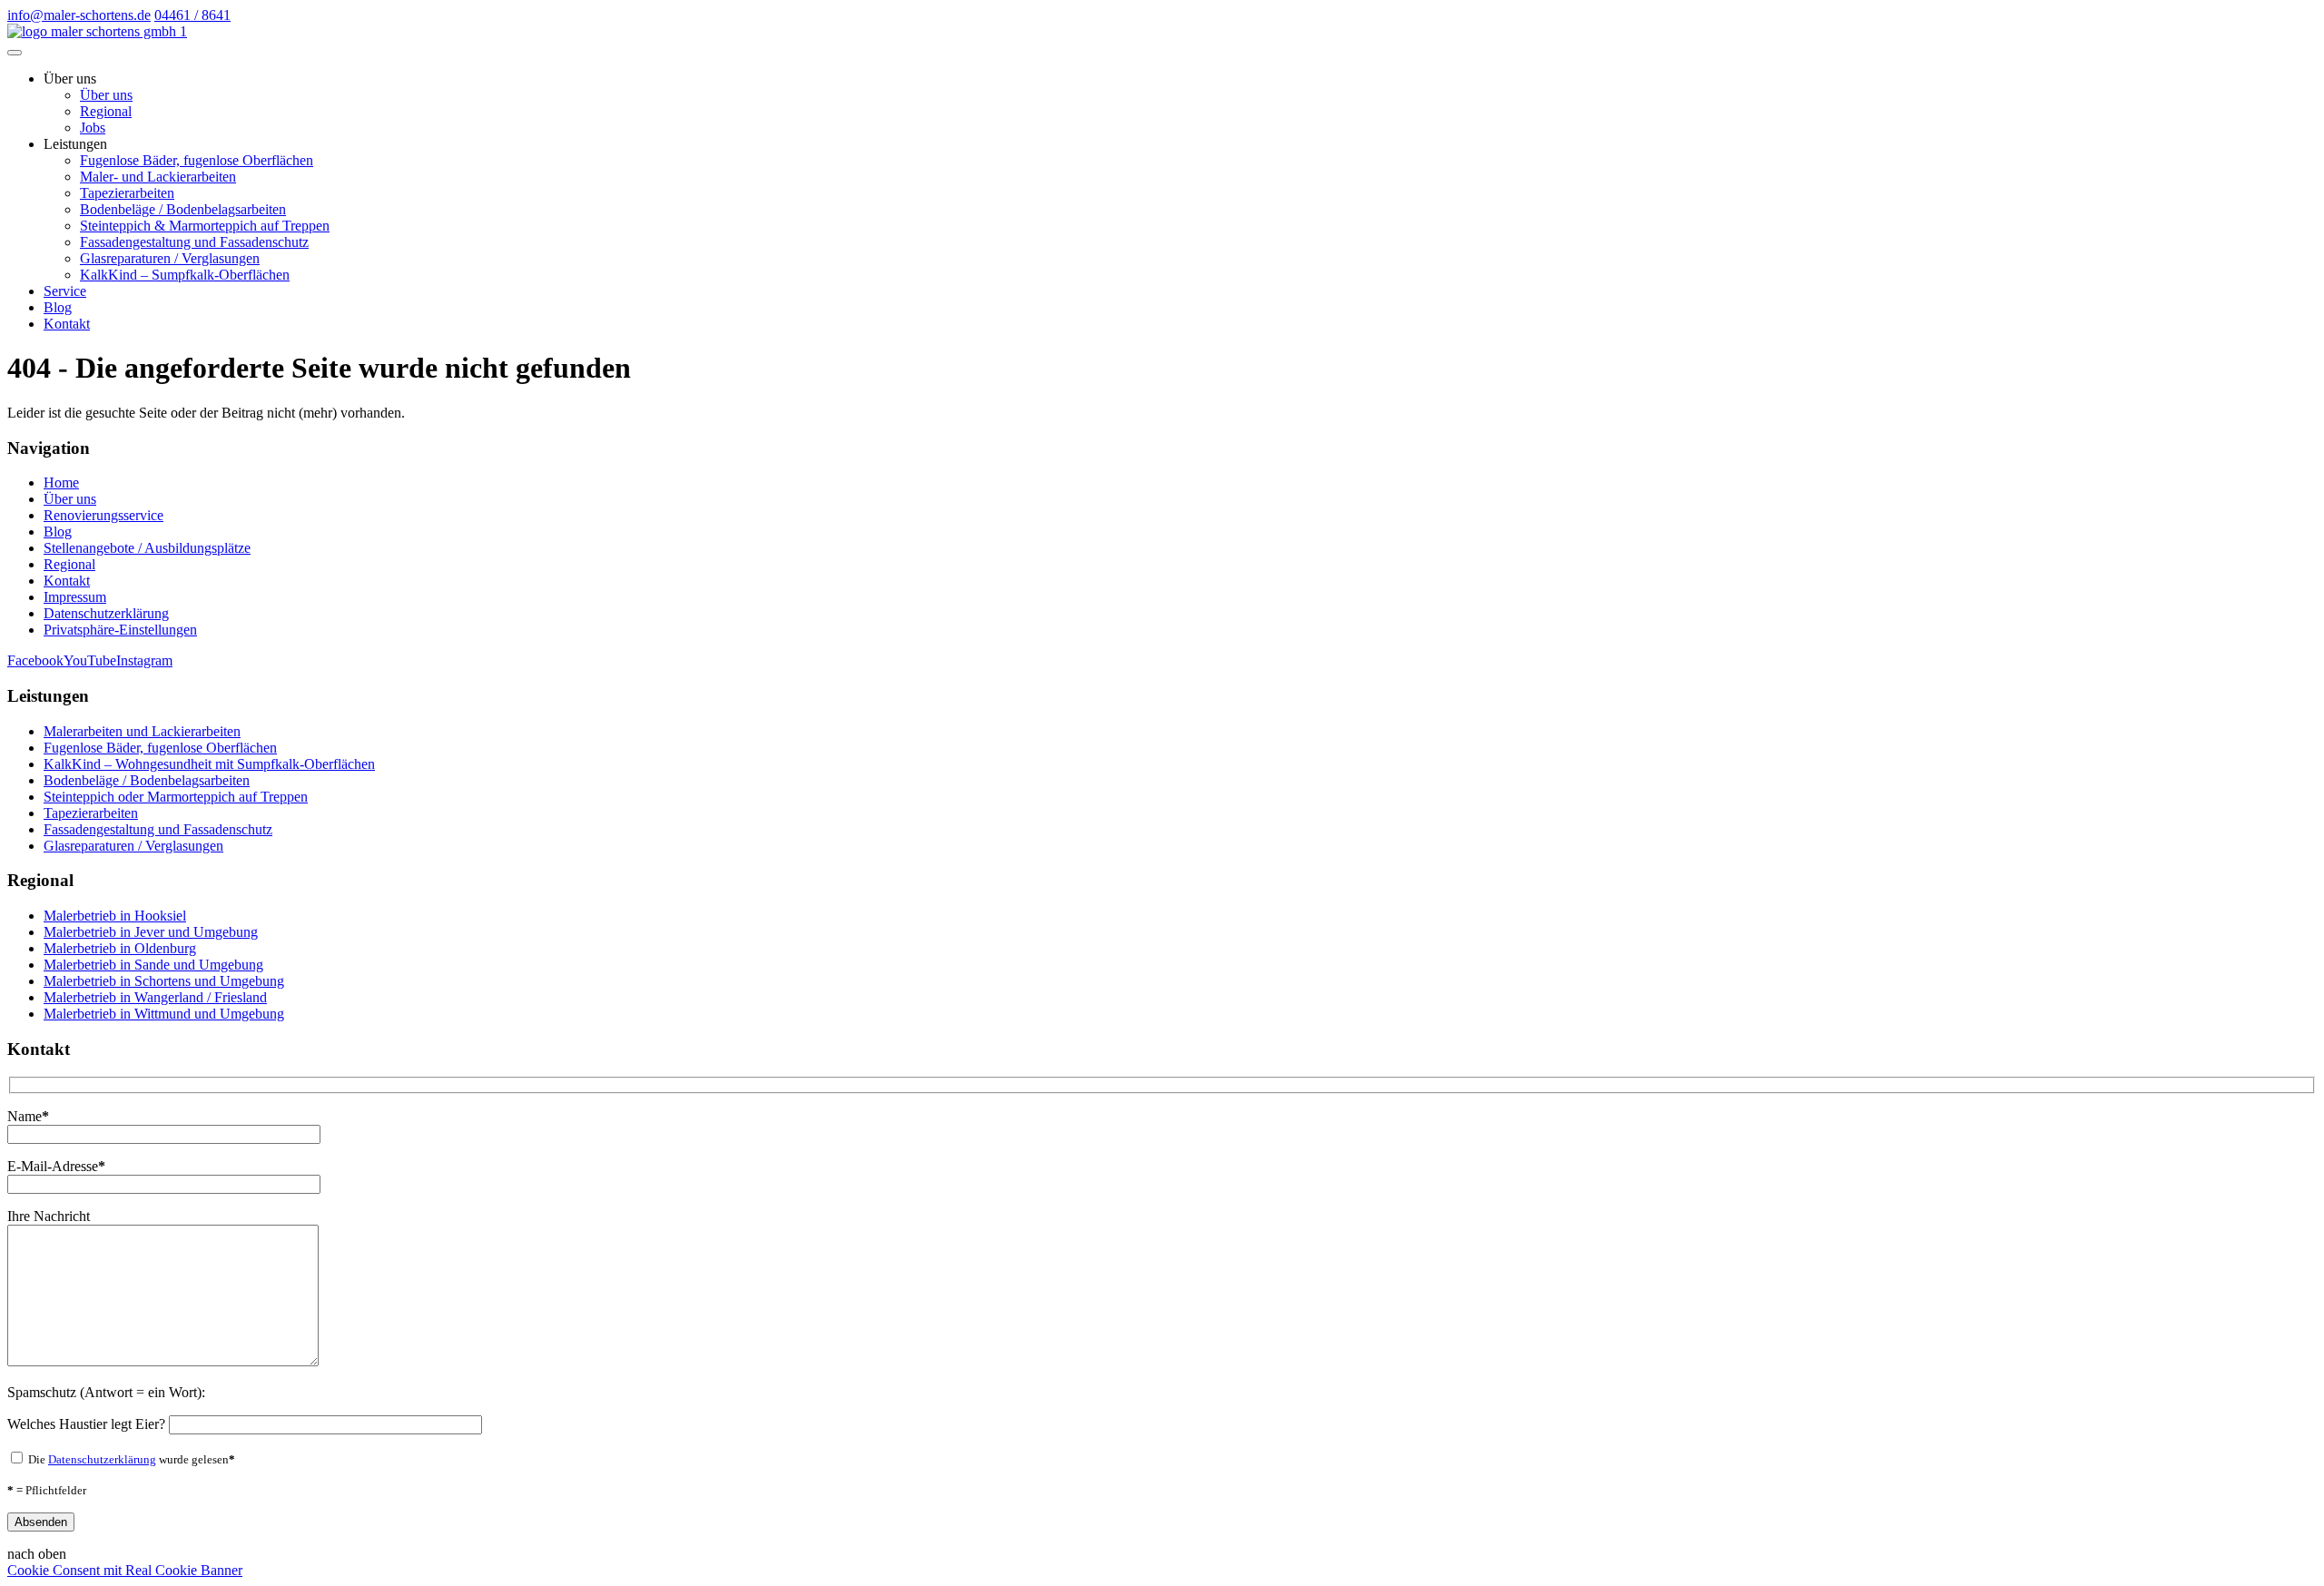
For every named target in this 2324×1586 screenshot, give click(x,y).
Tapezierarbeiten (127, 193)
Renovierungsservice (103, 515)
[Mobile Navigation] (15, 53)
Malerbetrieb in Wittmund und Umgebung (164, 1014)
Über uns (106, 95)
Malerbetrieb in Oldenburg (120, 948)
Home (61, 483)
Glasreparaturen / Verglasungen (170, 258)
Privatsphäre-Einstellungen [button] (120, 630)
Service (65, 291)
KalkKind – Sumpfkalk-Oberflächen (185, 275)
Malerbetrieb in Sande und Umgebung (153, 965)
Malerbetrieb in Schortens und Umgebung (164, 981)
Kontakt (67, 324)
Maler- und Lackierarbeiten (158, 177)
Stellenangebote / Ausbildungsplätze (147, 548)
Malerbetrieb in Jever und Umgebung (151, 932)
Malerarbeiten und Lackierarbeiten (142, 731)
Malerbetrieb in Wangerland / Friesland (155, 997)
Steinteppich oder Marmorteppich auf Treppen (176, 797)
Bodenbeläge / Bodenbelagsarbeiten (183, 209)
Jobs (93, 128)
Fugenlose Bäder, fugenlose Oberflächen (197, 160)
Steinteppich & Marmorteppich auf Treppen (205, 226)
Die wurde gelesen (130, 1459)
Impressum (75, 597)
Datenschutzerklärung (106, 613)
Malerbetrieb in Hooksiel (115, 916)
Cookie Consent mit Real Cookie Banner (125, 1570)
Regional (106, 111)
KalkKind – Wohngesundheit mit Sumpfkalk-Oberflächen (209, 764)
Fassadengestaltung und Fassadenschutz (194, 242)
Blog (58, 307)
